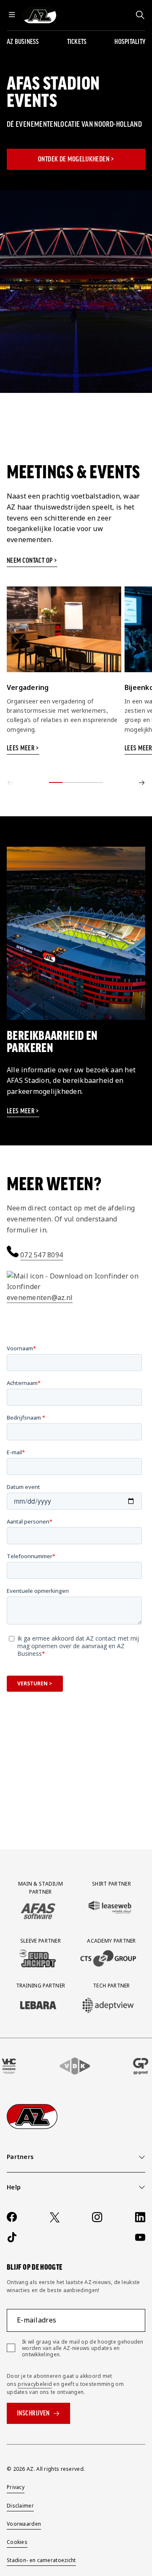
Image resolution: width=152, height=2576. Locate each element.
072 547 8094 (42, 1255)
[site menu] (12, 15)
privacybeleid (35, 2384)
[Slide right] (142, 782)
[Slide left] (10, 782)
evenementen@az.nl (40, 1298)
